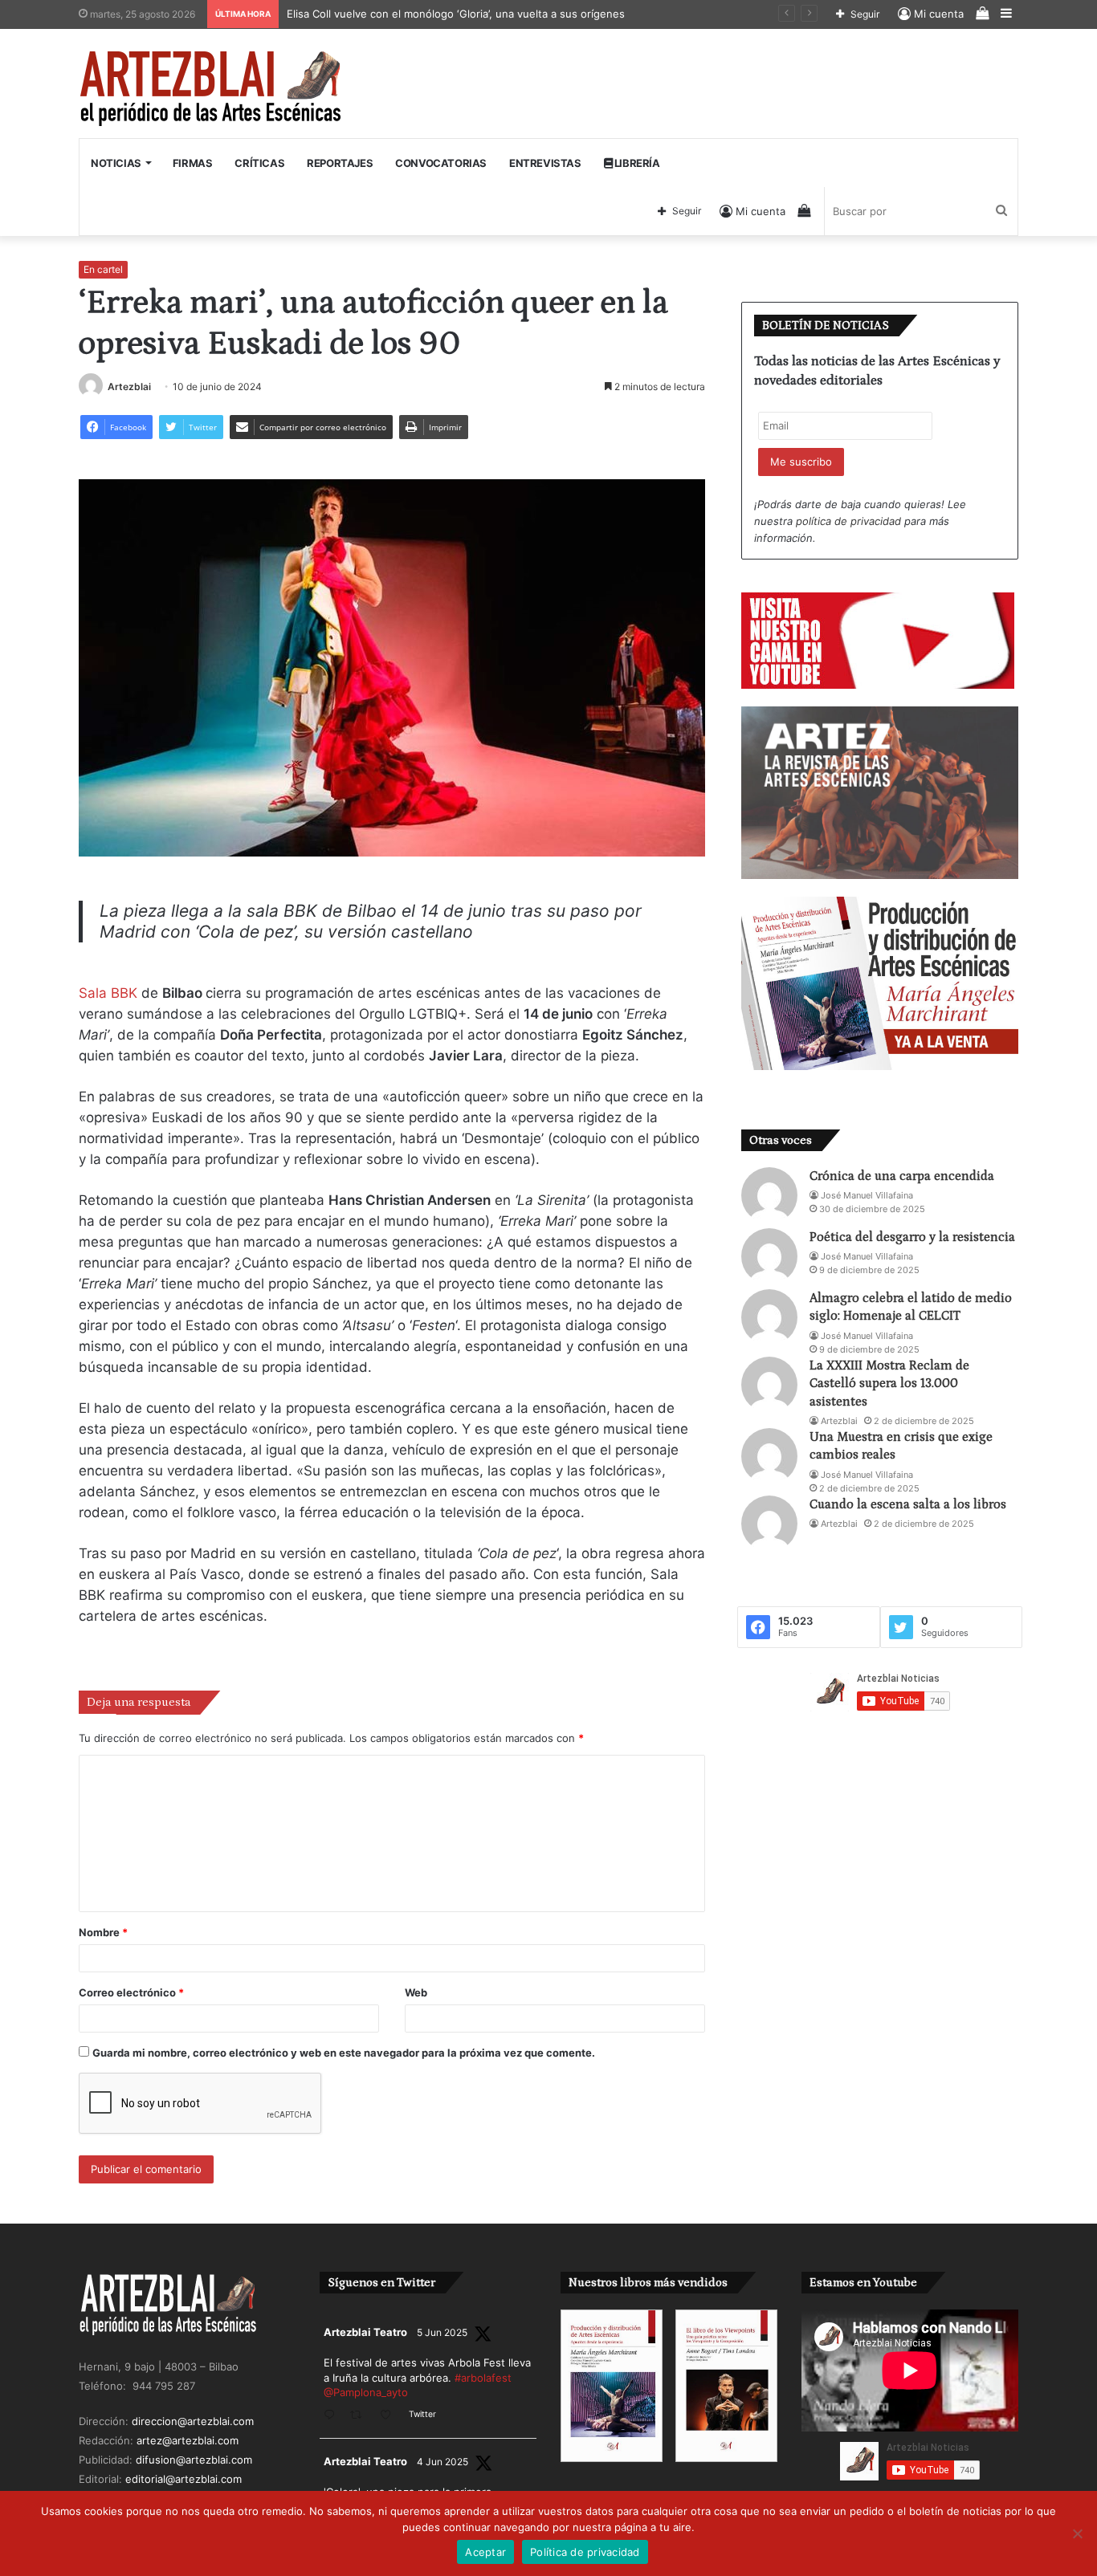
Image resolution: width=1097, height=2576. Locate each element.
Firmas (193, 163)
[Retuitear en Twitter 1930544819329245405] (361, 2416)
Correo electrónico (131, 1992)
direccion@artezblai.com (193, 2421)
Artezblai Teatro (365, 2332)
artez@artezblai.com (188, 2440)
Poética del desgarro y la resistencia (912, 1237)
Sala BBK (110, 993)
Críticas (259, 163)
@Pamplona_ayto (366, 2392)
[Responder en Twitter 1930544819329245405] (333, 2416)
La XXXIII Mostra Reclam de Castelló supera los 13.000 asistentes (889, 1384)
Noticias (116, 163)
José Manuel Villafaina (867, 1195)
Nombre (103, 1932)
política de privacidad (848, 521)
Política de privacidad (585, 2552)
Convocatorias (441, 163)
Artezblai (129, 387)
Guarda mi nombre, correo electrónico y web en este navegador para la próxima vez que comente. (344, 2053)
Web (416, 1992)
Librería (636, 163)
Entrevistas (545, 163)
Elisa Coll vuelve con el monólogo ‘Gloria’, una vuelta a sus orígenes (458, 14)
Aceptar (485, 2552)
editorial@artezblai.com (184, 2479)
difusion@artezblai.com (194, 2460)
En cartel (103, 269)
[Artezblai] (212, 89)
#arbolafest (483, 2378)
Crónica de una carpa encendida (902, 1176)
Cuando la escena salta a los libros (908, 1504)
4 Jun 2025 (442, 2462)
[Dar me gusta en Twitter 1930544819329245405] (390, 2416)
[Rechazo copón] (1077, 2533)
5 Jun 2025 (442, 2332)
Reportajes (340, 163)
